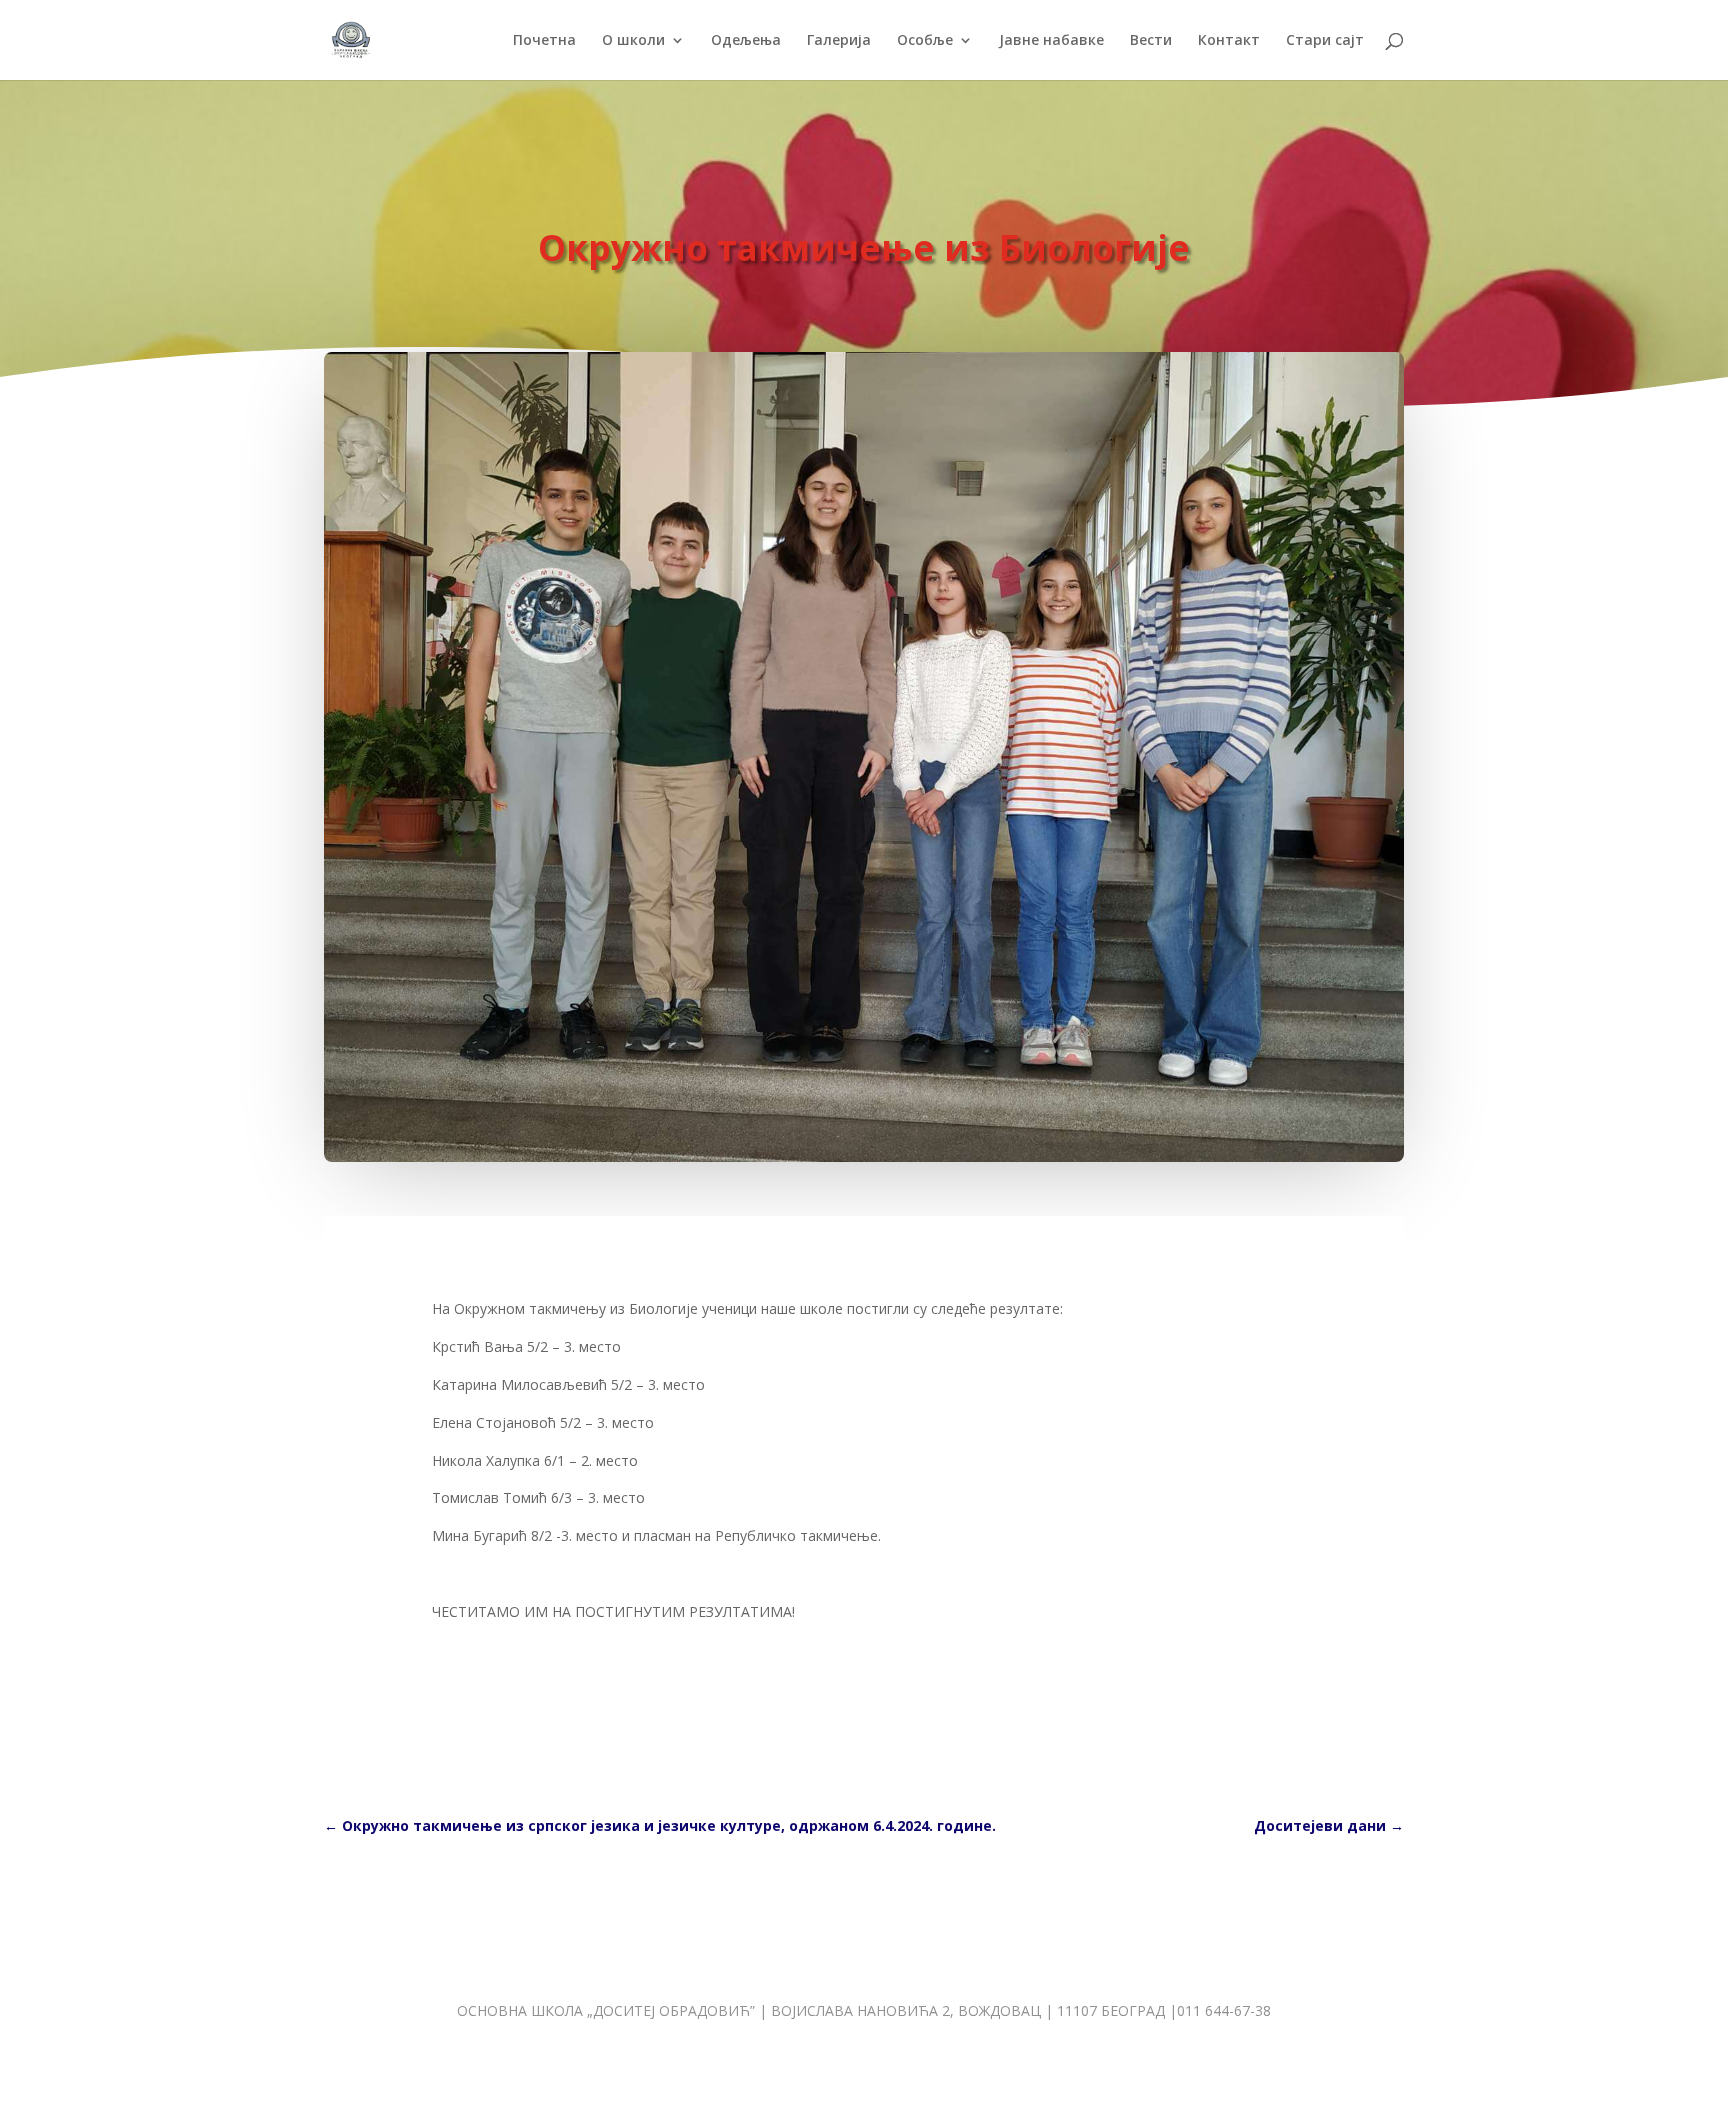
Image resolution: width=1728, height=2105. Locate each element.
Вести (1151, 41)
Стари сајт (1325, 41)
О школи (633, 41)
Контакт (1229, 41)
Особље (925, 41)
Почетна (544, 41)
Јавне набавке (1051, 41)
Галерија (839, 41)
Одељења (746, 41)
